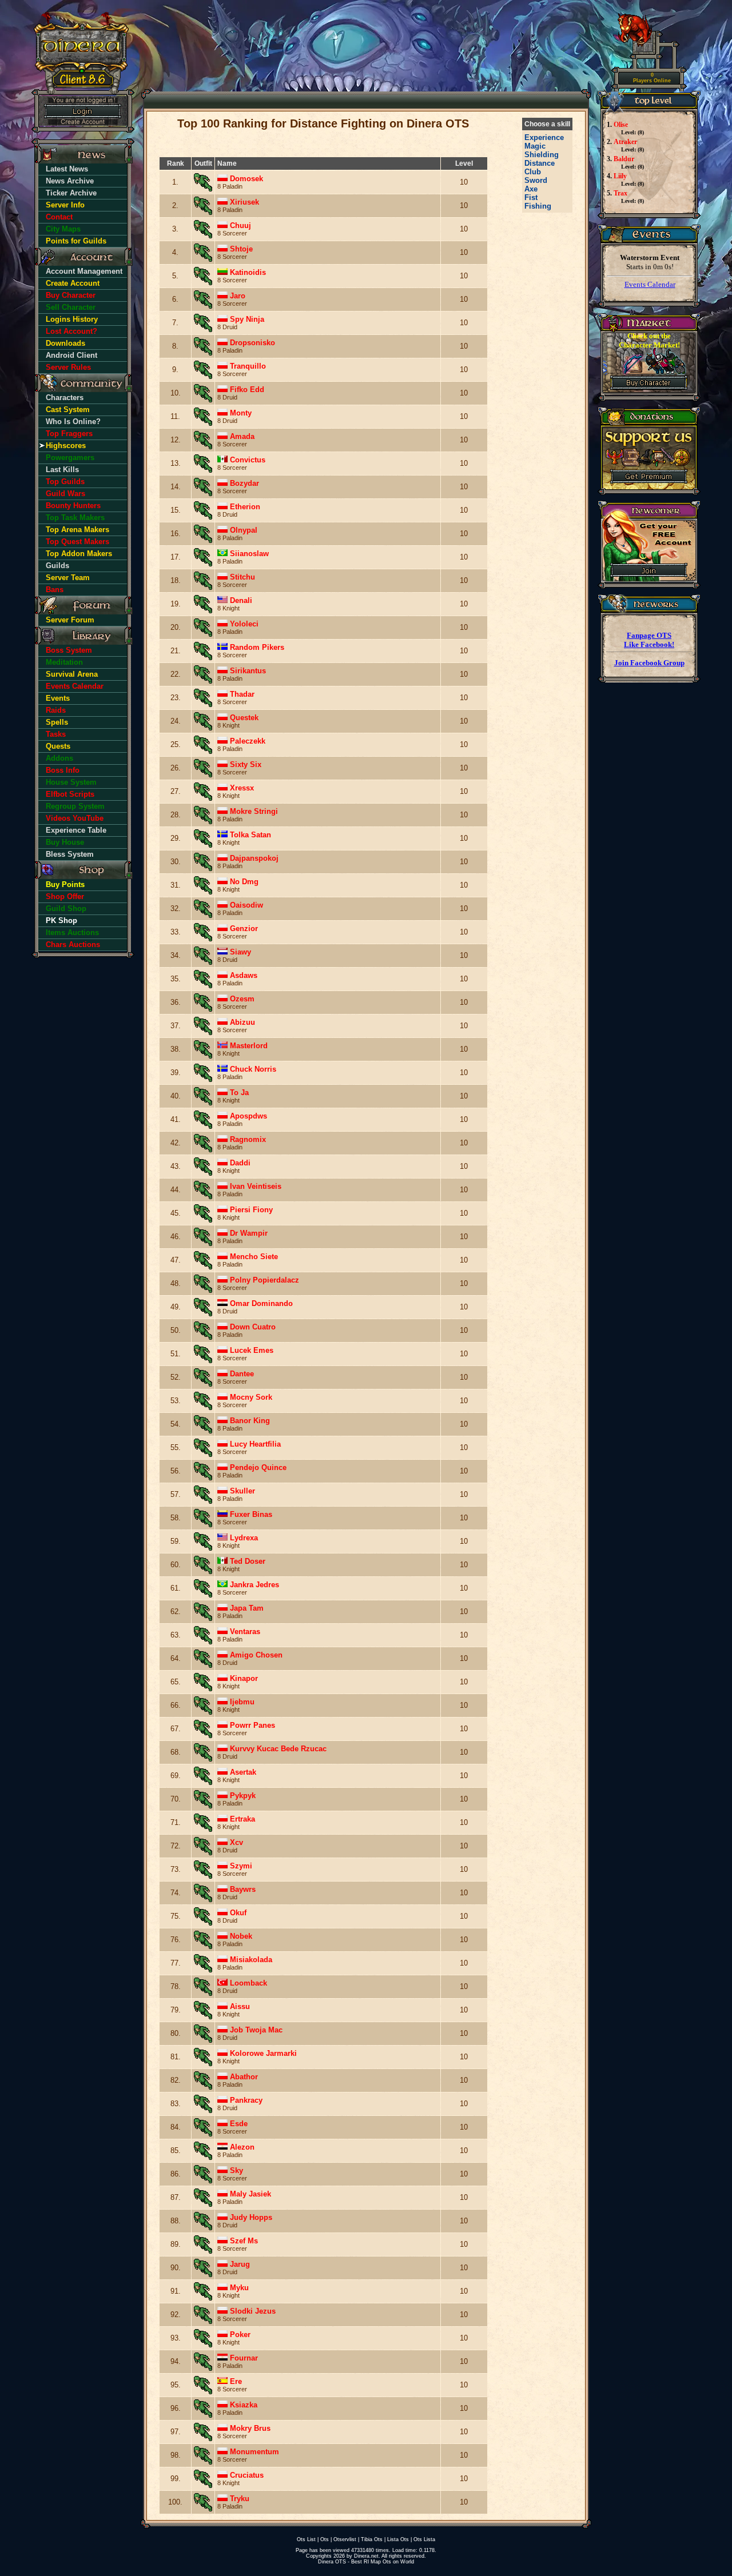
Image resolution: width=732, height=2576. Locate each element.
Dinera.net (366, 2556)
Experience (544, 137)
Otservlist (345, 2539)
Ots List (306, 2539)
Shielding (542, 155)
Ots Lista (424, 2539)
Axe (531, 189)
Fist (531, 197)
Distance (540, 163)
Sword (536, 180)
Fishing (538, 206)
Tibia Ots (372, 2539)
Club (533, 172)
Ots (325, 2539)
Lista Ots (398, 2539)
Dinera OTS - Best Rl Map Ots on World (366, 2562)
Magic (535, 146)
